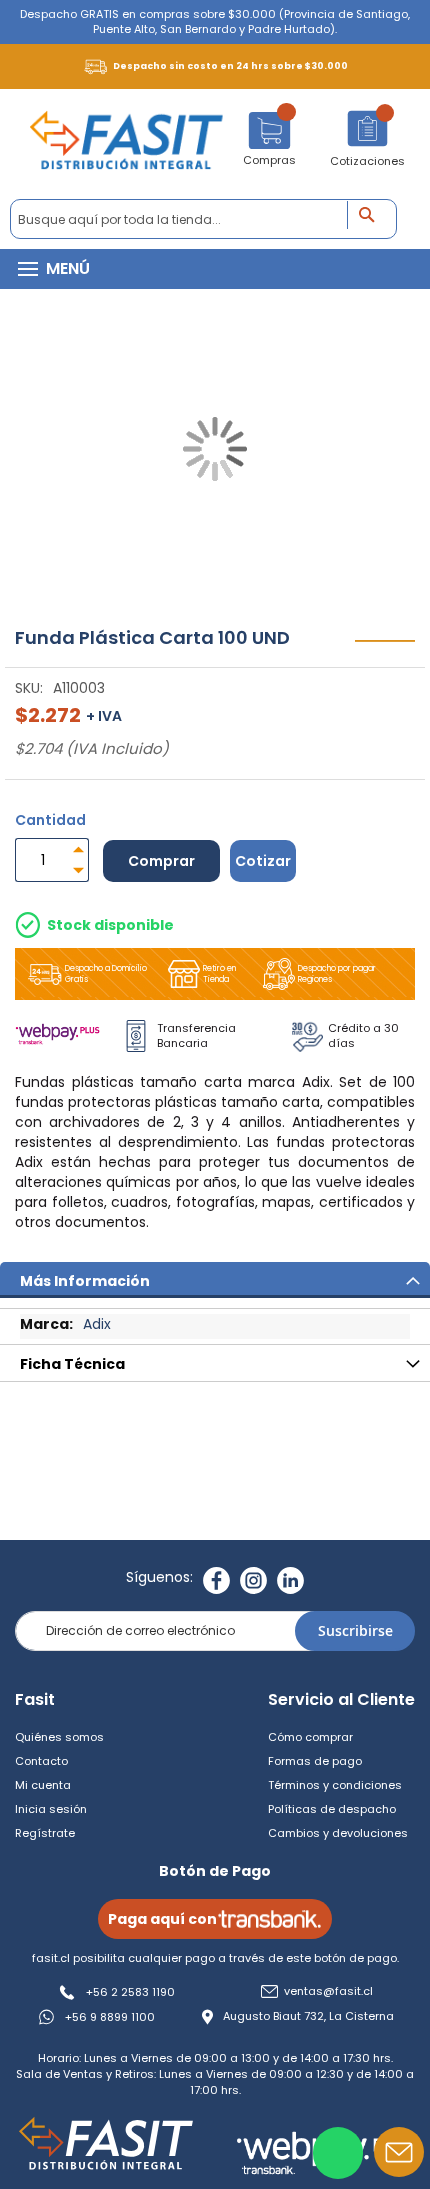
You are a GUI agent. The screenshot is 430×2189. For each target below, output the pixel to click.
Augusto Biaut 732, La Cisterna (308, 2016)
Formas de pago (315, 1761)
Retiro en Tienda (219, 974)
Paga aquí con (162, 1919)
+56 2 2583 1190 (130, 1992)
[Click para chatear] (338, 2153)
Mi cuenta (43, 1785)
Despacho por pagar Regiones (337, 974)
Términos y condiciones (335, 1785)
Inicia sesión (51, 1809)
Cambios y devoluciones (338, 1833)
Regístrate (45, 1833)
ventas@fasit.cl (328, 1991)
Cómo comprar (310, 1737)
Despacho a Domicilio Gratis (106, 974)
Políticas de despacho (332, 1809)
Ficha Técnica (72, 1364)
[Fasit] (126, 144)
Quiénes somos (59, 1737)
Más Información (85, 1281)
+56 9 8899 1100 (110, 2017)
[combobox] (203, 219)
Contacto (41, 1761)
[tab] (215, 1280)
